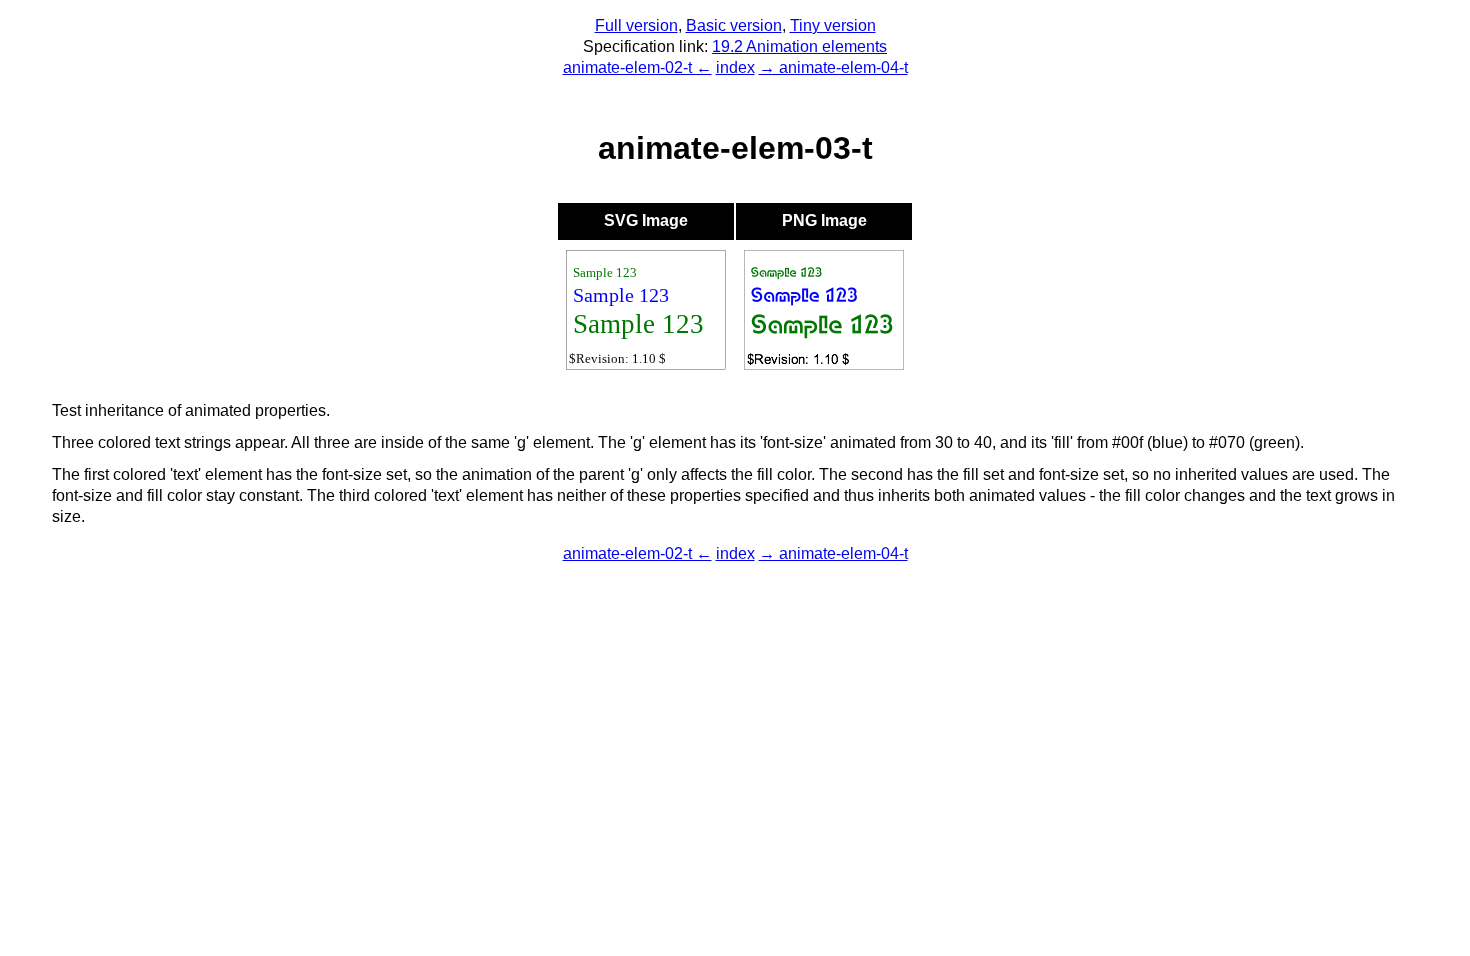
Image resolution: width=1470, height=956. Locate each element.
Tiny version (833, 25)
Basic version (734, 25)
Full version (636, 25)
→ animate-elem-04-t (833, 67)
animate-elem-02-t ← (637, 67)
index (735, 67)
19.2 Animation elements (799, 46)
